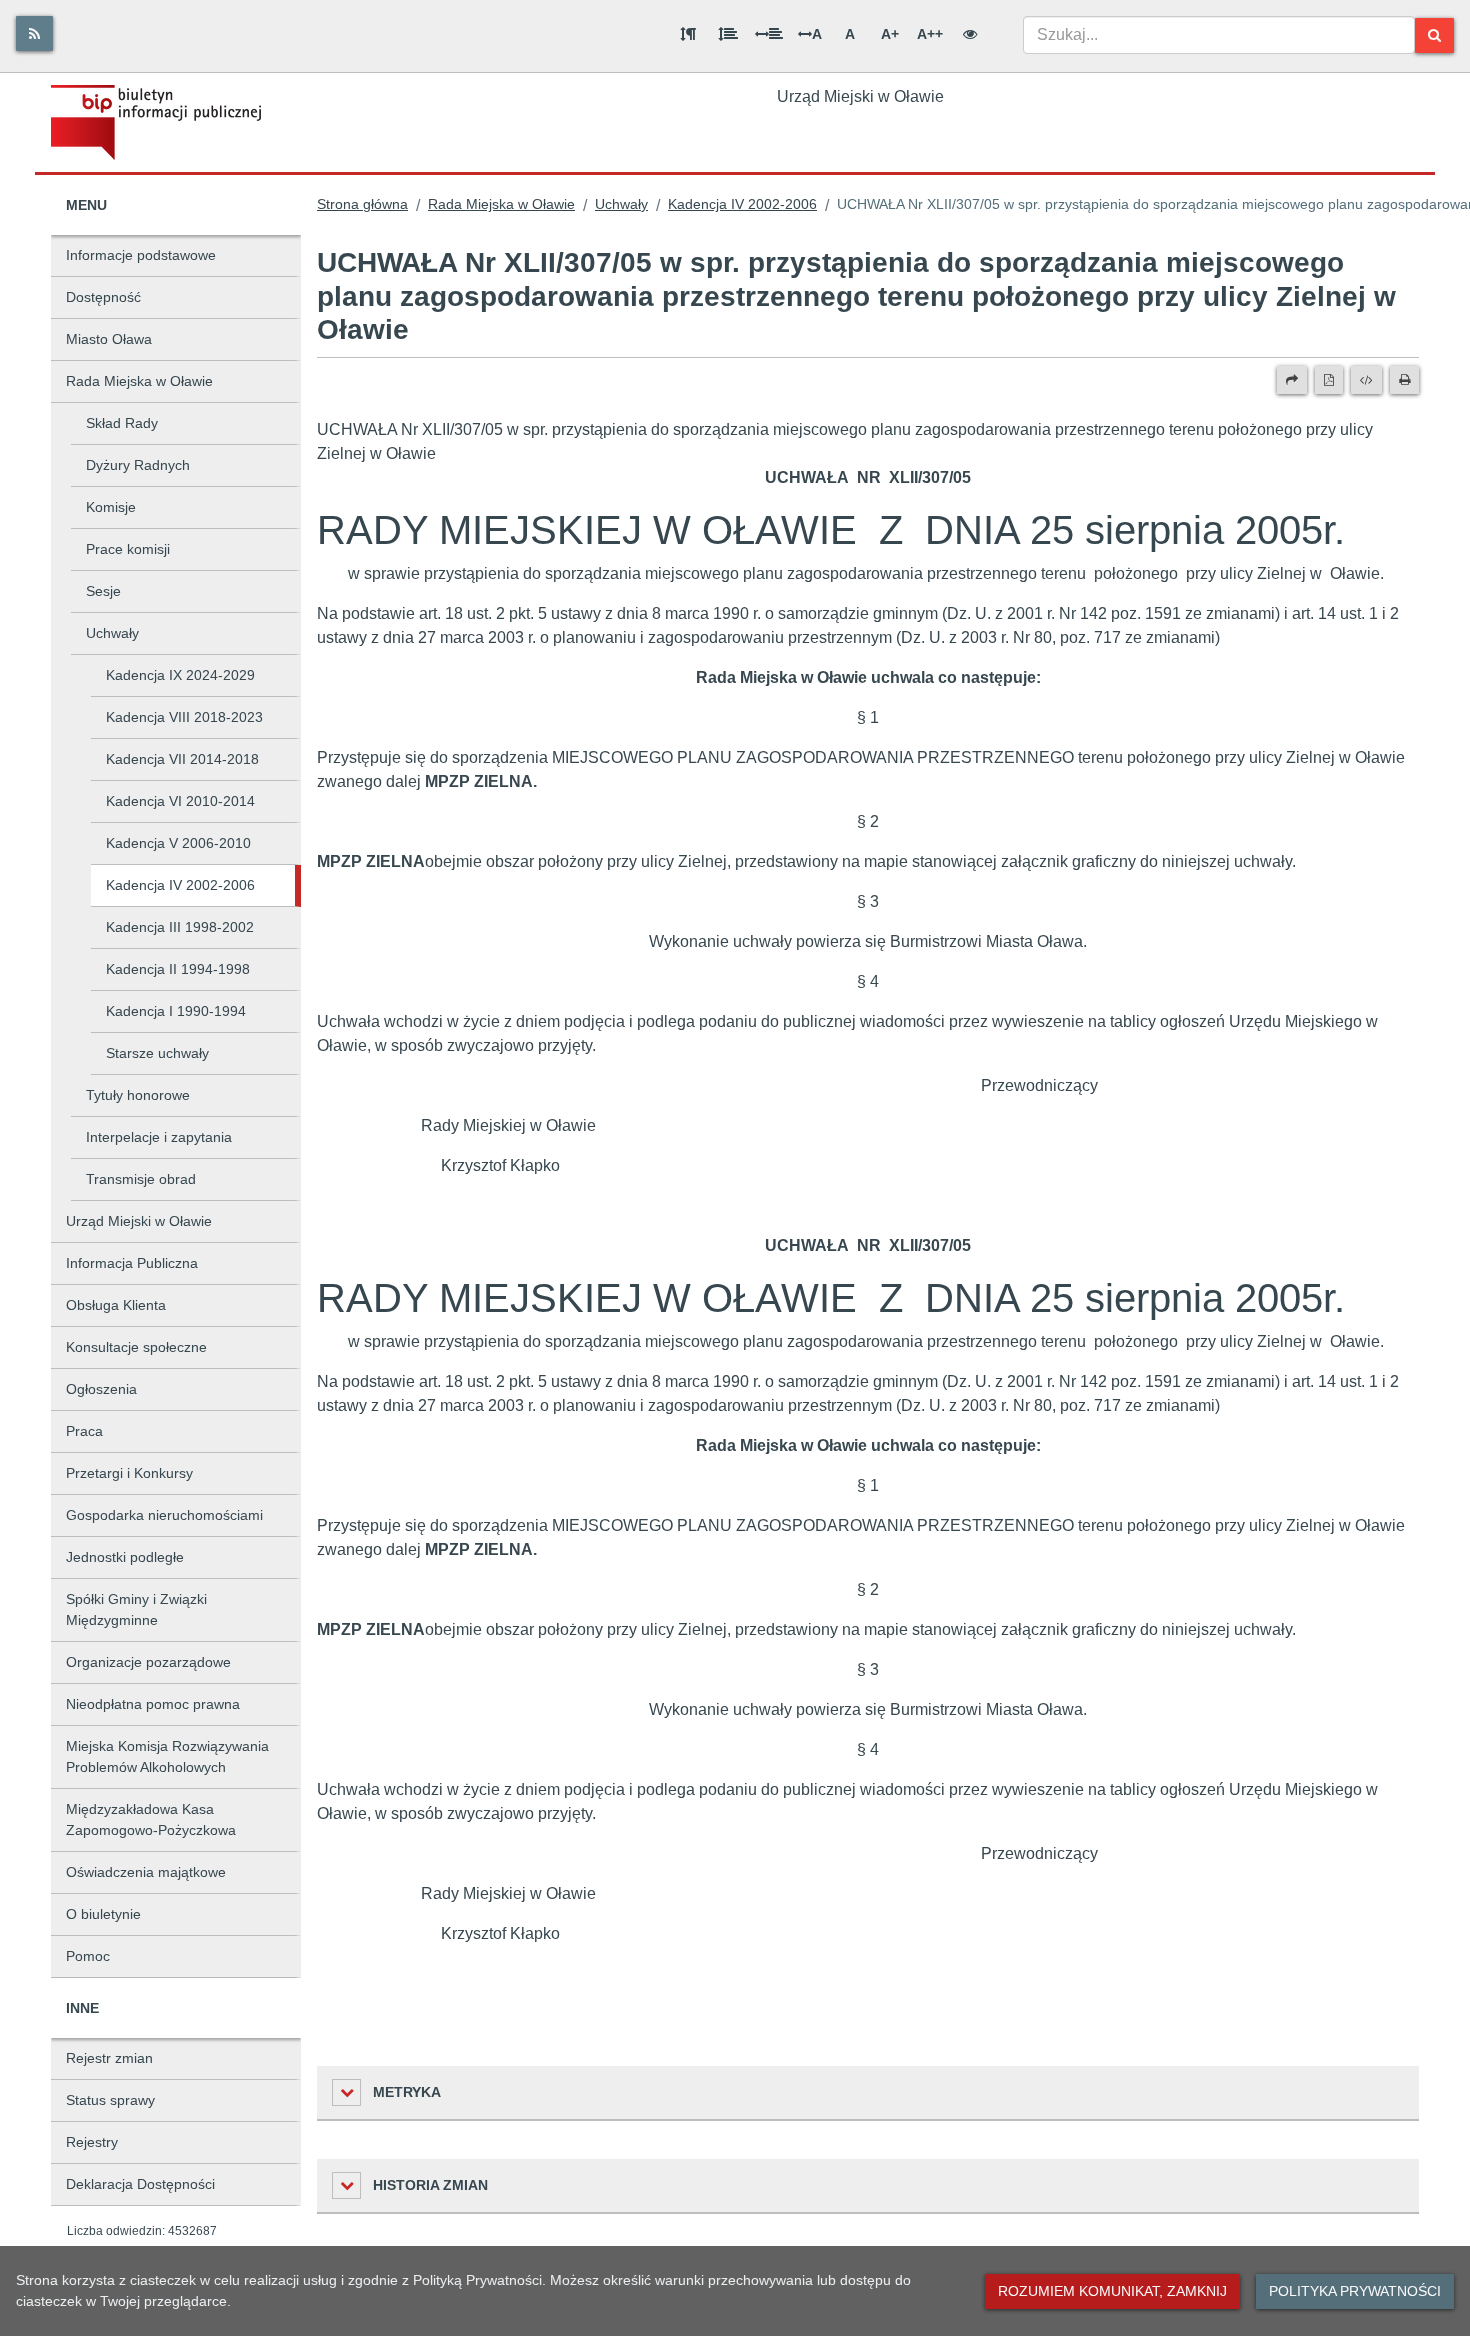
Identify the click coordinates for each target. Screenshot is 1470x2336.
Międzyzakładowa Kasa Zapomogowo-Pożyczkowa (151, 1819)
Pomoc (88, 1956)
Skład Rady (122, 423)
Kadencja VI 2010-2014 (180, 801)
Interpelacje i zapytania (159, 1137)
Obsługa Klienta (116, 1305)
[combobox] (1219, 35)
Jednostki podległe (125, 1557)
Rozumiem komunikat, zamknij (1112, 2291)
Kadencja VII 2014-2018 (182, 759)
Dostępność (103, 297)
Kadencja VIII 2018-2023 (184, 717)
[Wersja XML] (1366, 380)
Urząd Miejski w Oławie (139, 1221)
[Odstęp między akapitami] (688, 34)
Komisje (111, 507)
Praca (84, 1431)
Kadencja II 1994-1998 (178, 969)
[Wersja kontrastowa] (970, 34)
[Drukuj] (1404, 380)
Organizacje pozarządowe (148, 1662)
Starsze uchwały (157, 1053)
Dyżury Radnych (138, 465)
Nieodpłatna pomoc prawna (153, 1704)
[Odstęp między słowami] (769, 34)
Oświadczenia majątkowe (146, 1872)
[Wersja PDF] (1329, 380)
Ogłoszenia (101, 1389)
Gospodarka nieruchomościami (164, 1515)
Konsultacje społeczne (136, 1347)
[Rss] (34, 33)
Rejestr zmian (109, 2058)
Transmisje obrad (141, 1179)
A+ (890, 34)
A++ (930, 34)
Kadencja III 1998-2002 (180, 927)
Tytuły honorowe (138, 1095)
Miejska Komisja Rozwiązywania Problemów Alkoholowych (167, 1756)
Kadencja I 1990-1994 (176, 1011)
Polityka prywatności (1355, 2291)
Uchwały (112, 633)
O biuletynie (103, 1914)
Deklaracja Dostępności (140, 2184)
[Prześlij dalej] (1292, 380)
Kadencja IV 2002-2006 (180, 885)
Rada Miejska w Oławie (139, 381)
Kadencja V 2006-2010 (178, 843)
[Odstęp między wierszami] (728, 34)
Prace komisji (128, 549)
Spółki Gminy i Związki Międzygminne (136, 1609)
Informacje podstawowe (141, 255)
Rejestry (92, 2142)
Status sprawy (110, 2100)
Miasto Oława (109, 339)
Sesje (103, 591)
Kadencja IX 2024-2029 (180, 675)
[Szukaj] (1434, 35)
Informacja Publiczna (132, 1263)
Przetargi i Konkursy (129, 1473)
